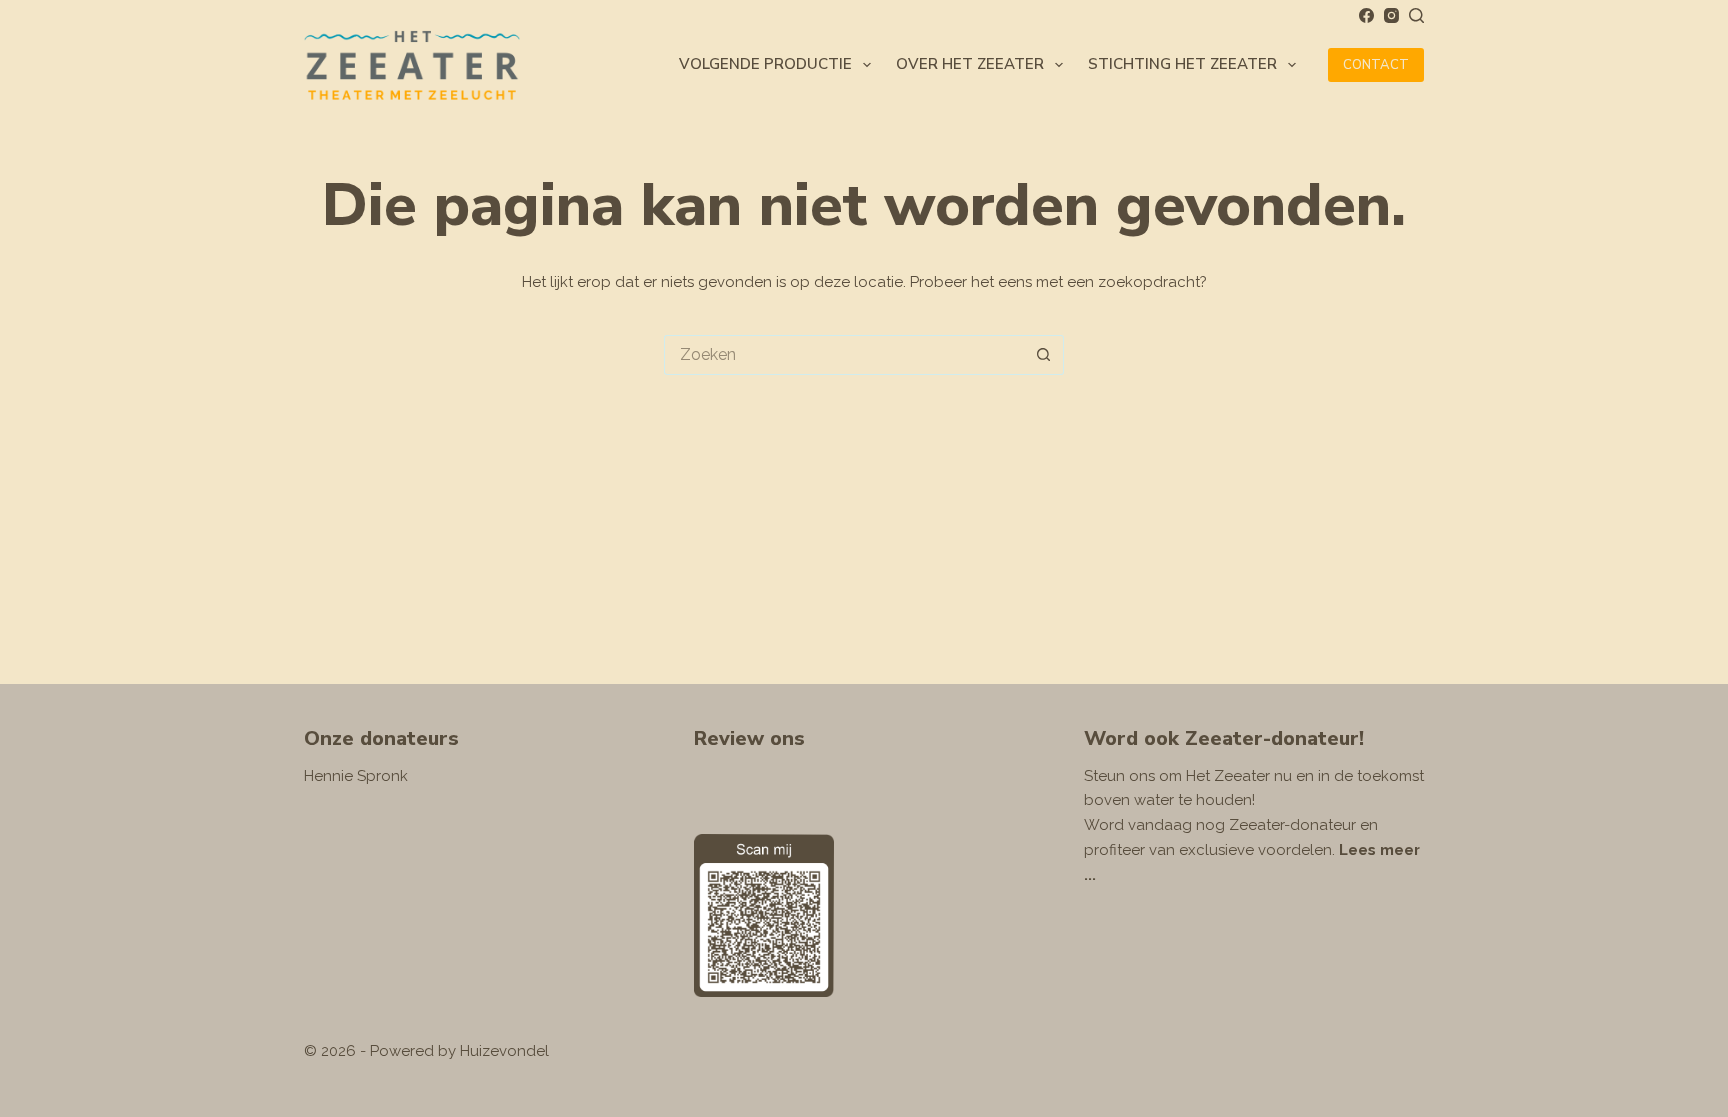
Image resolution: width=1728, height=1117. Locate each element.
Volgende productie (765, 64)
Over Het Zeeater (970, 64)
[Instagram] (1391, 15)
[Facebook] (1366, 15)
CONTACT (1376, 65)
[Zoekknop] (1044, 355)
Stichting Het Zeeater (1182, 64)
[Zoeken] (1416, 15)
